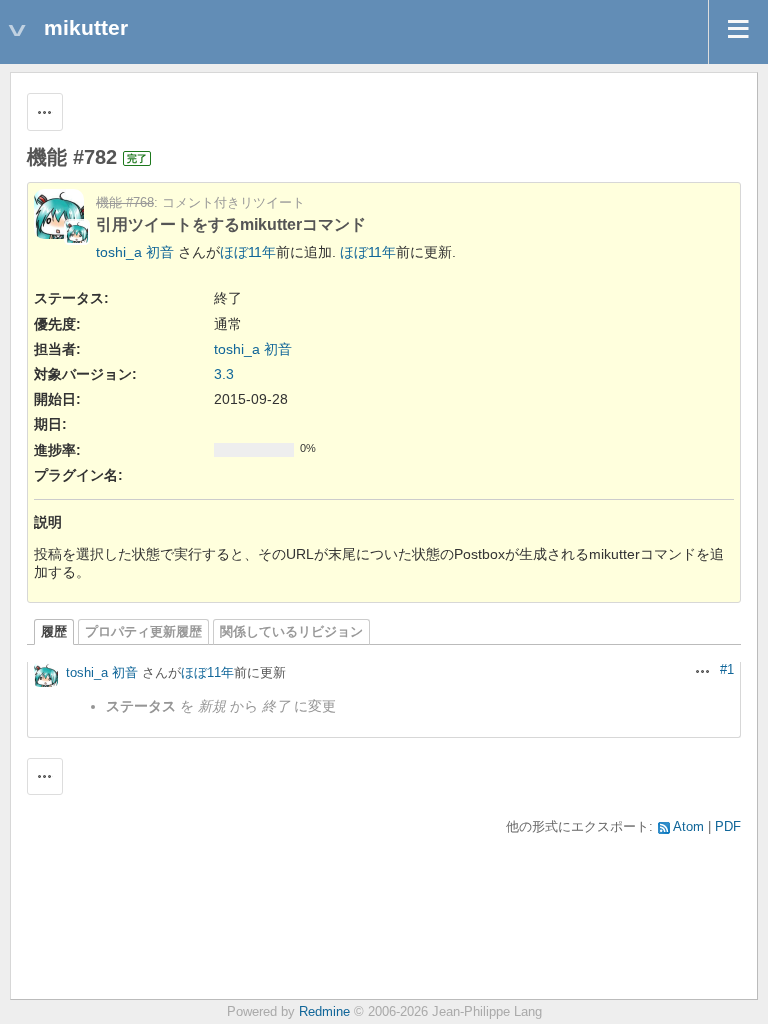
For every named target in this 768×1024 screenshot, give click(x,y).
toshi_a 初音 (135, 252)
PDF (728, 827)
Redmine (324, 1012)
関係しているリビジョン (291, 632)
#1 (727, 670)
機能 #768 (125, 203)
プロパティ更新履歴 (143, 632)
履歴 (54, 632)
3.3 (224, 374)
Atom (688, 827)
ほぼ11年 (248, 252)
